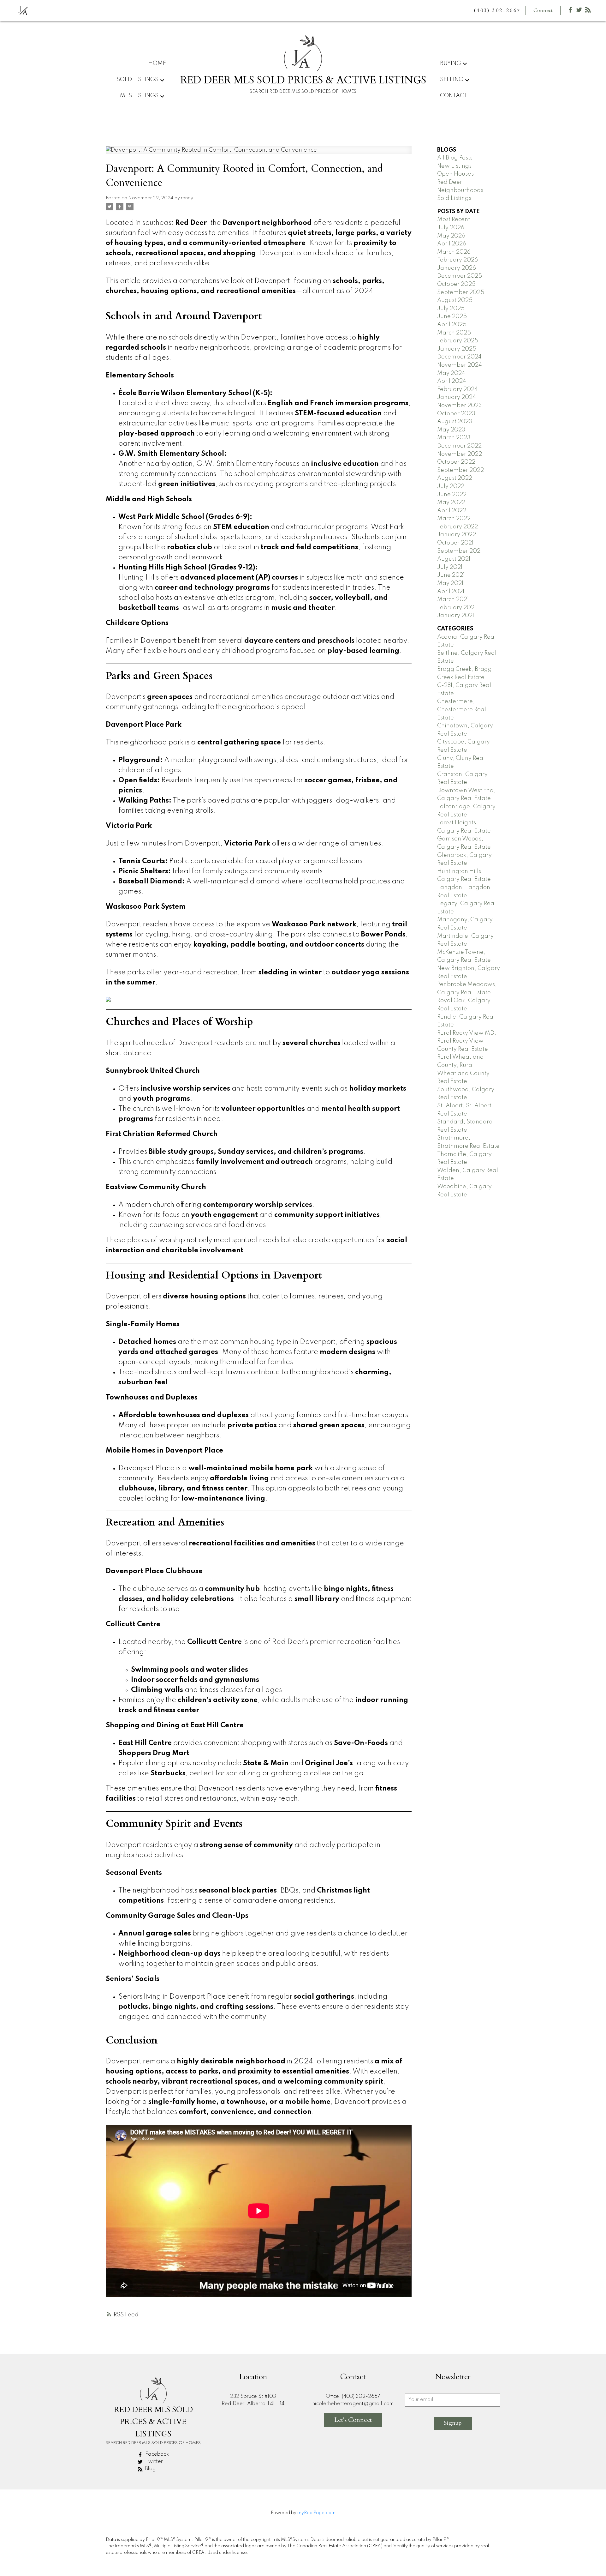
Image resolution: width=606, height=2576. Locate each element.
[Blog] (588, 11)
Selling (452, 80)
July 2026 (451, 228)
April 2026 (452, 244)
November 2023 (460, 406)
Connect (543, 10)
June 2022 (452, 495)
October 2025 (456, 284)
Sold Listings (454, 198)
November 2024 (460, 365)
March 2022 (454, 519)
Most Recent (454, 220)
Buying (451, 63)
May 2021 (450, 583)
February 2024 (457, 389)
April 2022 (452, 511)
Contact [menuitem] (454, 96)
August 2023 (455, 422)
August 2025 (455, 300)
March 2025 (454, 333)
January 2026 (457, 268)
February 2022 (457, 527)
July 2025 (451, 309)
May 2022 (451, 503)
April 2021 (451, 592)
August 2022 (455, 478)
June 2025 (452, 316)
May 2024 (451, 373)
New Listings (454, 166)
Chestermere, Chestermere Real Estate (462, 710)
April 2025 (452, 325)
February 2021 (457, 608)
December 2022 (459, 446)
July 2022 (451, 486)
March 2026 (454, 252)
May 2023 (451, 430)
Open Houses (455, 174)
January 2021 (456, 616)
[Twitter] (579, 11)
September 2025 (461, 292)
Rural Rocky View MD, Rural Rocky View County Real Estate (467, 1041)
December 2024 (459, 357)
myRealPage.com (316, 2513)
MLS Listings (139, 96)
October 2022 (456, 462)
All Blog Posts (455, 158)
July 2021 (450, 567)
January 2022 (457, 535)
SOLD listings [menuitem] (137, 80)
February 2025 (458, 341)
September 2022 (460, 470)
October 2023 (456, 414)
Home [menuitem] (157, 63)
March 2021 (453, 599)
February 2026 (457, 260)
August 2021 (454, 559)
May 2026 (451, 236)
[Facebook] (570, 11)
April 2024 (452, 381)
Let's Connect (353, 2420)
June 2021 (451, 575)
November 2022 (460, 454)
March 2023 (454, 438)
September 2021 (460, 551)
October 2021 (455, 543)
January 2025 (457, 349)
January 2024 (457, 397)
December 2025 (460, 276)
